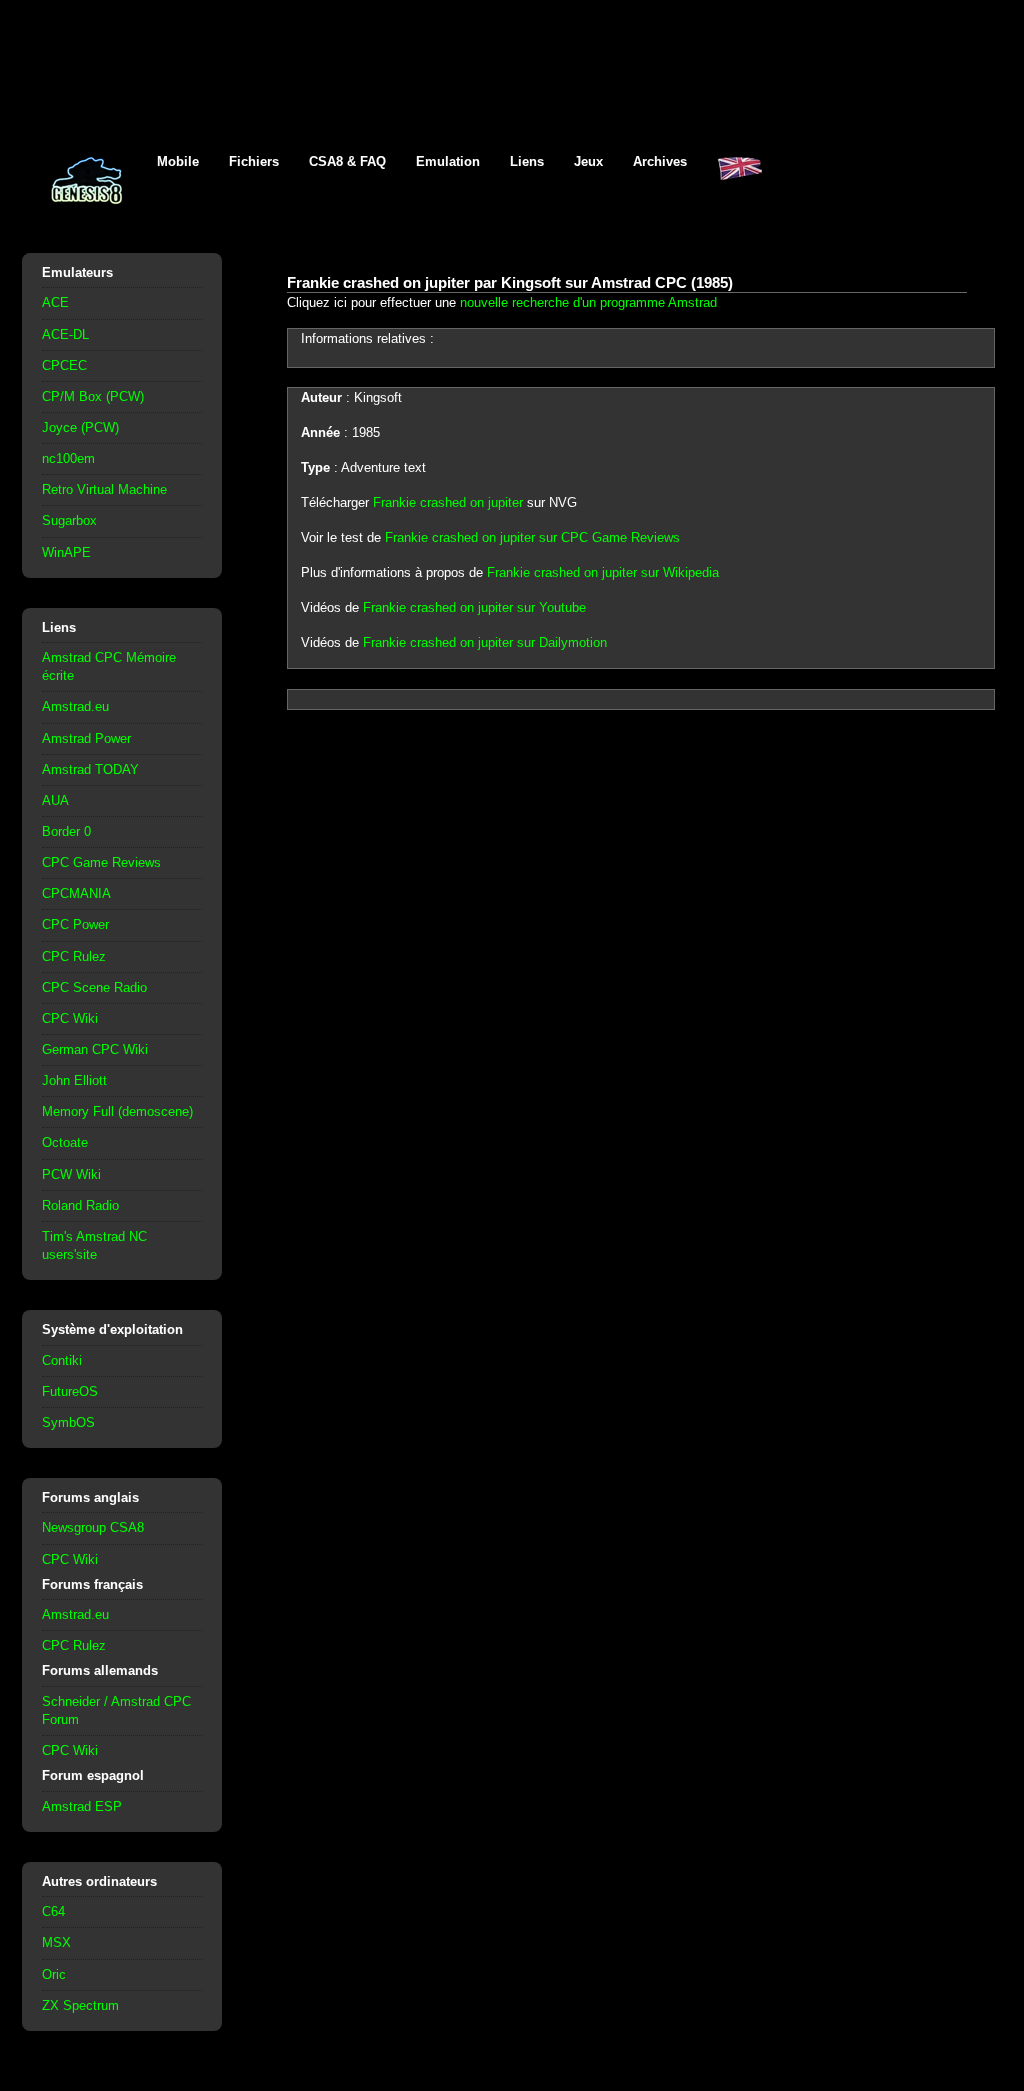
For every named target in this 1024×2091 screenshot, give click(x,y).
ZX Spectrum (80, 2005)
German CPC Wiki (95, 1049)
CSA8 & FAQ (347, 161)
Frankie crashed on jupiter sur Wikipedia (603, 572)
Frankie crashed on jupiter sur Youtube (474, 607)
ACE (55, 302)
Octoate (65, 1142)
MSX (56, 1942)
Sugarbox (69, 520)
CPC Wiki (70, 1018)
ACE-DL (65, 334)
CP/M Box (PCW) (93, 396)
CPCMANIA (76, 893)
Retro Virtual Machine (104, 489)
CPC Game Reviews (101, 862)
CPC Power (75, 924)
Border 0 (66, 831)
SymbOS (68, 1422)
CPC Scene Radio (94, 987)
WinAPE (66, 552)
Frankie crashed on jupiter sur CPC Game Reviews (532, 537)
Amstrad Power (86, 738)
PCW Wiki (71, 1174)
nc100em (68, 458)
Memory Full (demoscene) (117, 1111)
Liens (527, 161)
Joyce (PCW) (80, 427)
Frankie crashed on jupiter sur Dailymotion (485, 642)
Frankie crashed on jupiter (448, 502)
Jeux (588, 161)
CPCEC (64, 365)
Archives (660, 161)
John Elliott (74, 1080)
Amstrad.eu (75, 706)
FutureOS (70, 1391)
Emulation (448, 161)
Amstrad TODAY (90, 769)
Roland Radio (80, 1205)
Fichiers (254, 161)
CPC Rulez (74, 956)
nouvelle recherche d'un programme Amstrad (588, 302)
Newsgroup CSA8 (93, 1527)
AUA (55, 800)
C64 (53, 1911)
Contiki (62, 1360)
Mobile (178, 161)
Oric (54, 1974)
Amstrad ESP (82, 1806)
